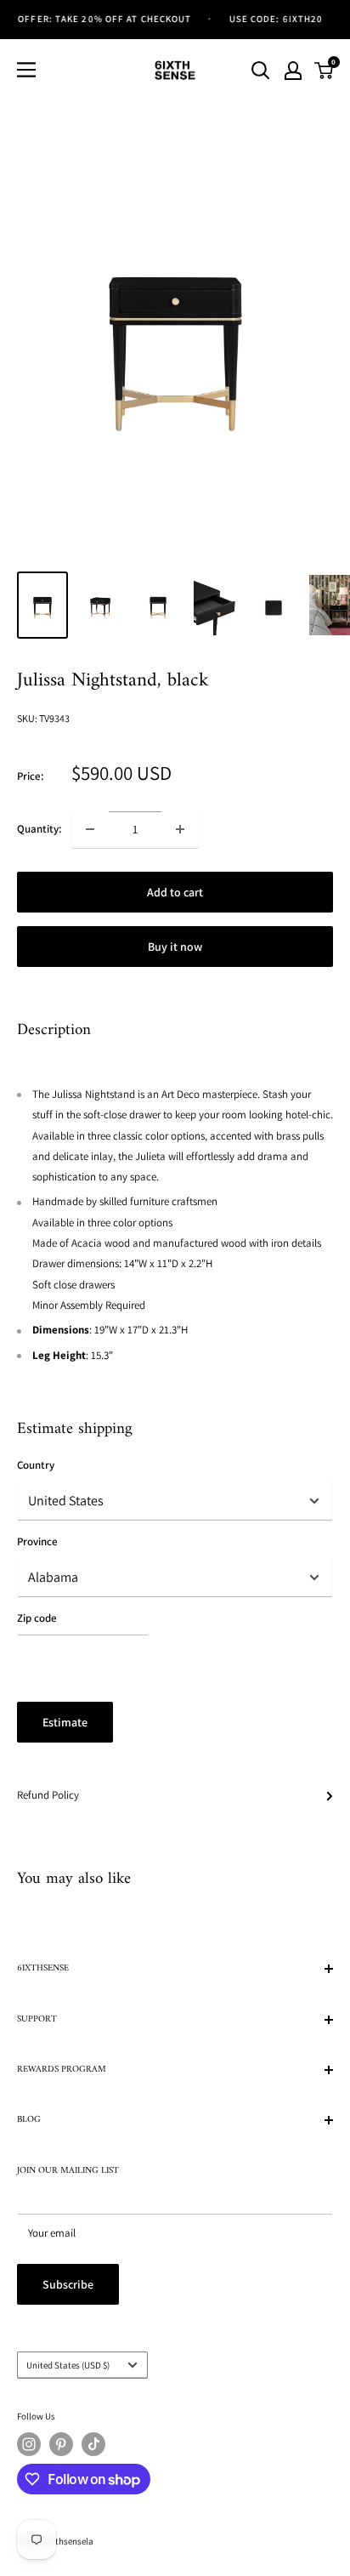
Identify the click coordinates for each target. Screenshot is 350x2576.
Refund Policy (48, 1795)
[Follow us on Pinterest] (61, 2444)
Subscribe (68, 2284)
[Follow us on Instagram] (29, 2444)
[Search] (261, 71)
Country (36, 1465)
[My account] (293, 71)
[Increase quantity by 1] (180, 829)
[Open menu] (26, 70)
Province (37, 1541)
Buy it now (175, 947)
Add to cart (175, 892)
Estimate (65, 1722)
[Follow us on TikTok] (93, 2444)
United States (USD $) (68, 2365)
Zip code (37, 1618)
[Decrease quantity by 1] (90, 829)
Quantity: (39, 829)
